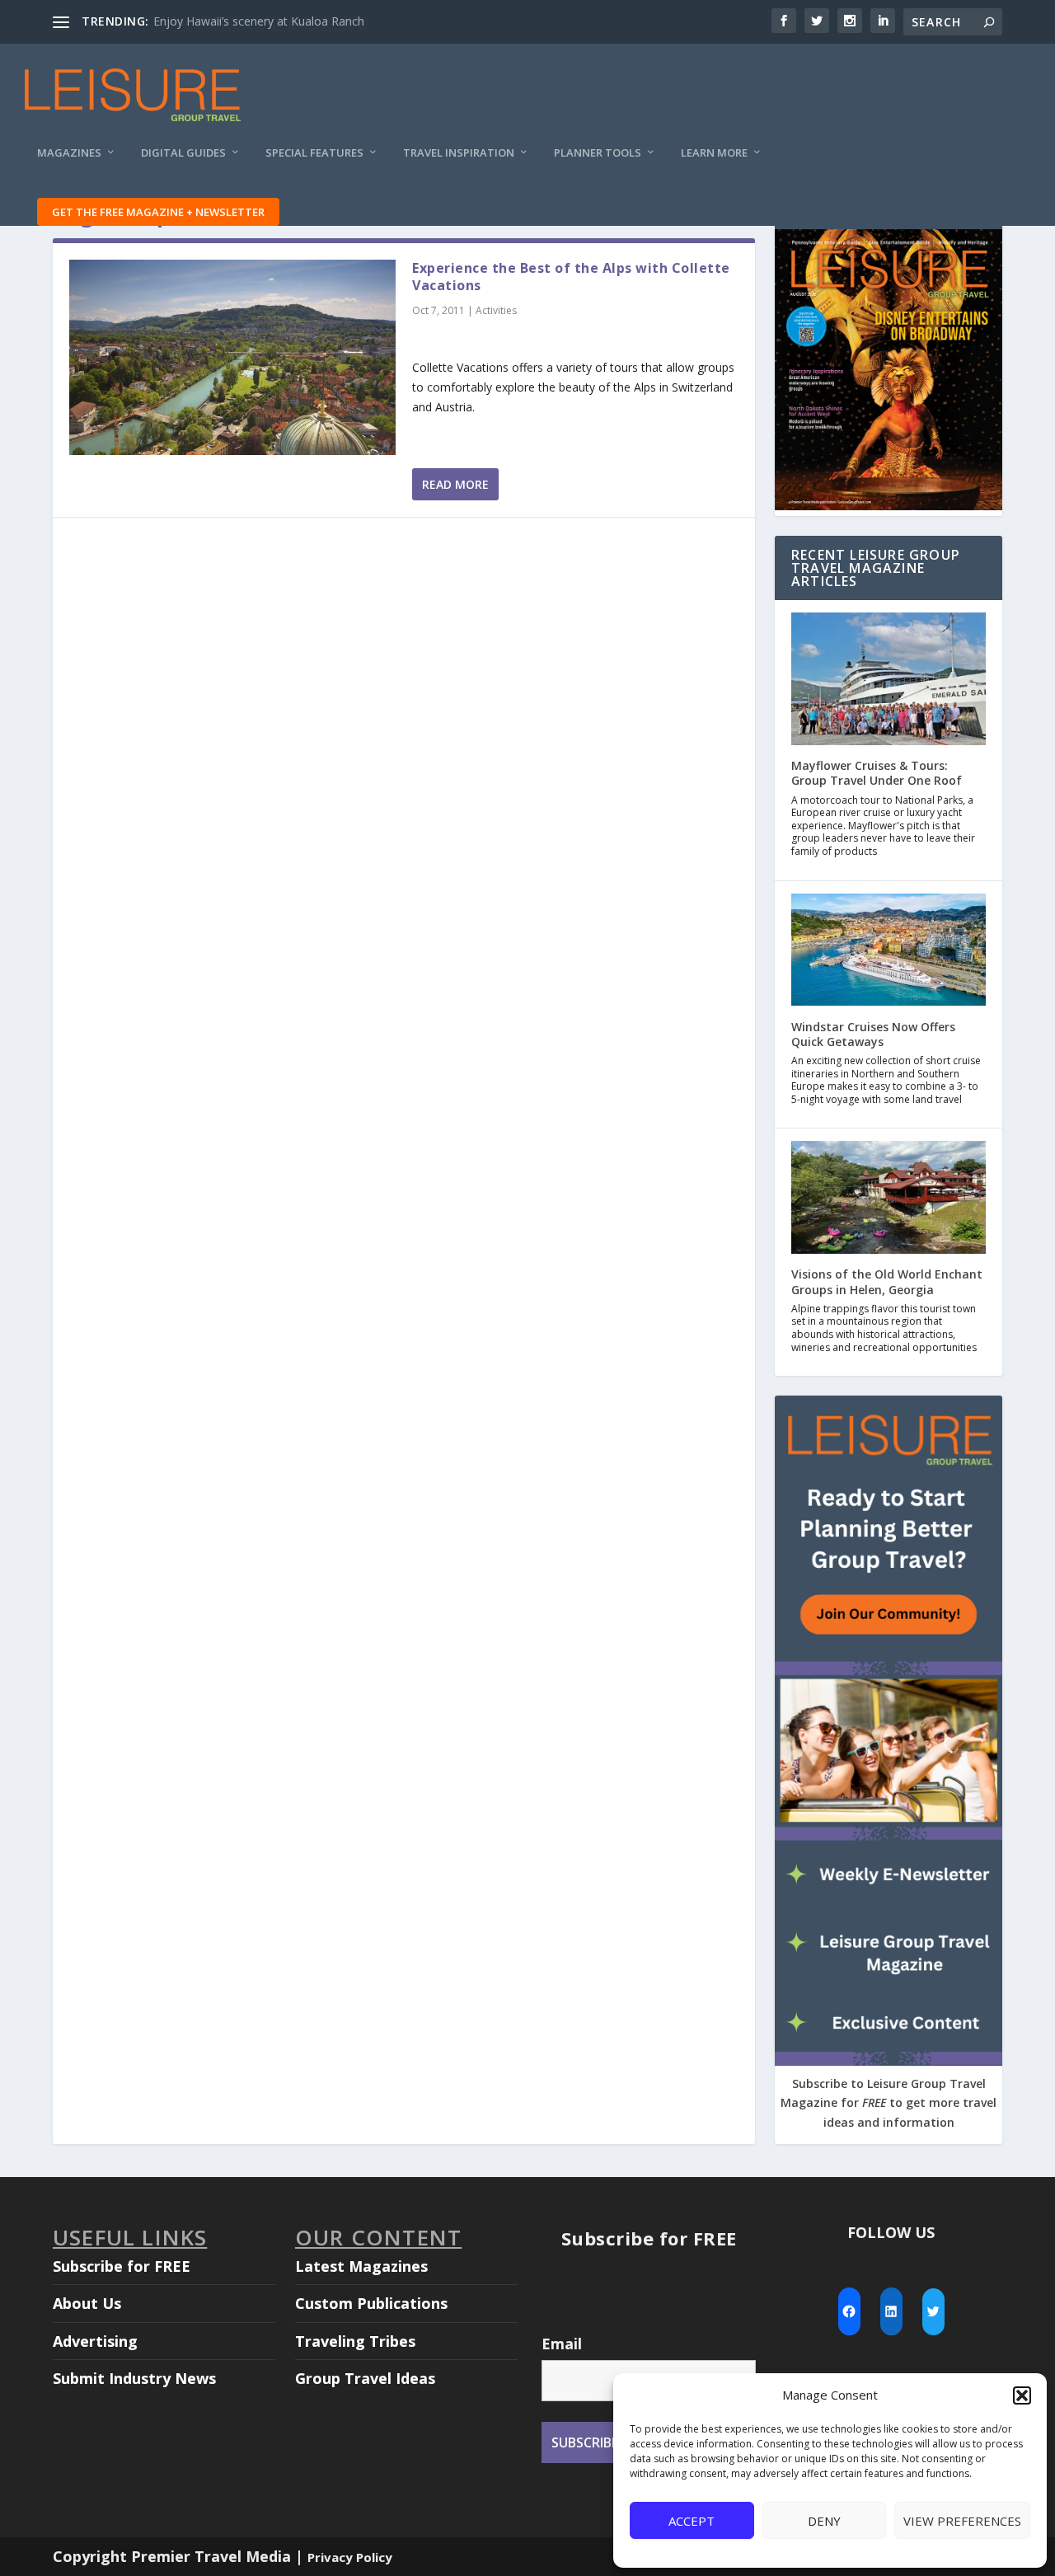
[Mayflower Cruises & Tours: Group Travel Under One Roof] (889, 680)
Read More (455, 484)
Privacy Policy (350, 2557)
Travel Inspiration (459, 153)
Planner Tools (598, 153)
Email (562, 2344)
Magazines (69, 153)
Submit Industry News (134, 2378)
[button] (1022, 2395)
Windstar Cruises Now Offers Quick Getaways (873, 1034)
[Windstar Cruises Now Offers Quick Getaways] (889, 952)
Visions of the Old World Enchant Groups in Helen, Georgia (887, 1281)
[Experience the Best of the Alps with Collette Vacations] (232, 357)
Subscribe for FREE (122, 2266)
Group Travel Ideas (365, 2378)
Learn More (714, 153)
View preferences (962, 2521)
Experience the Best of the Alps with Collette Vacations (571, 277)
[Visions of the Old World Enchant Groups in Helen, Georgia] (889, 1199)
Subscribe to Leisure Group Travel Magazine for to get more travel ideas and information (889, 2103)
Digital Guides (183, 153)
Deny (824, 2521)
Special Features (314, 153)
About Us (87, 2303)
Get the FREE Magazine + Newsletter (158, 212)
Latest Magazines (361, 2266)
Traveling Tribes (355, 2341)
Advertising (95, 2341)
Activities (496, 310)
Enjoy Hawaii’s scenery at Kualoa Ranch (259, 21)
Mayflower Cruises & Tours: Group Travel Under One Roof (877, 773)
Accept (692, 2521)
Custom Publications (371, 2303)
